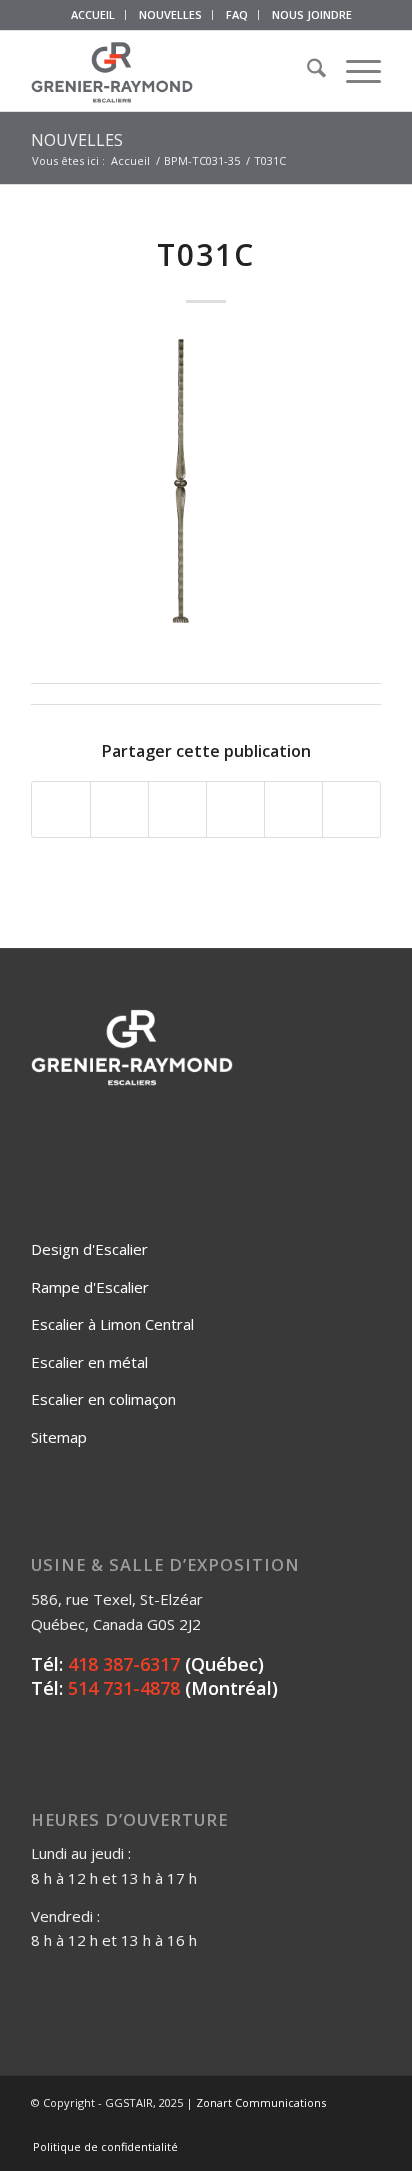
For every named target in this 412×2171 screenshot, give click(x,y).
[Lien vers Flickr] (306, 2126)
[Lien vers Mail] (366, 2126)
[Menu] (353, 71)
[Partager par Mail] (351, 810)
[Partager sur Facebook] (61, 810)
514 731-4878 (124, 1688)
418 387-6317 (124, 1664)
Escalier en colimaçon (103, 1399)
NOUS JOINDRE (312, 14)
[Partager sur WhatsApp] (177, 810)
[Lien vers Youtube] (336, 2126)
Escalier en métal (89, 1362)
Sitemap (59, 1437)
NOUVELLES (170, 14)
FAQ (237, 14)
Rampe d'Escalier (90, 1287)
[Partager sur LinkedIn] (293, 810)
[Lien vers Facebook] (276, 2126)
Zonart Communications (261, 2102)
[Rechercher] (306, 71)
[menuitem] (93, 15)
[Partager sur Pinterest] (235, 810)
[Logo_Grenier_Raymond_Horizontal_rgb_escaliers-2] (171, 71)
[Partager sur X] (119, 810)
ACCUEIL (93, 14)
